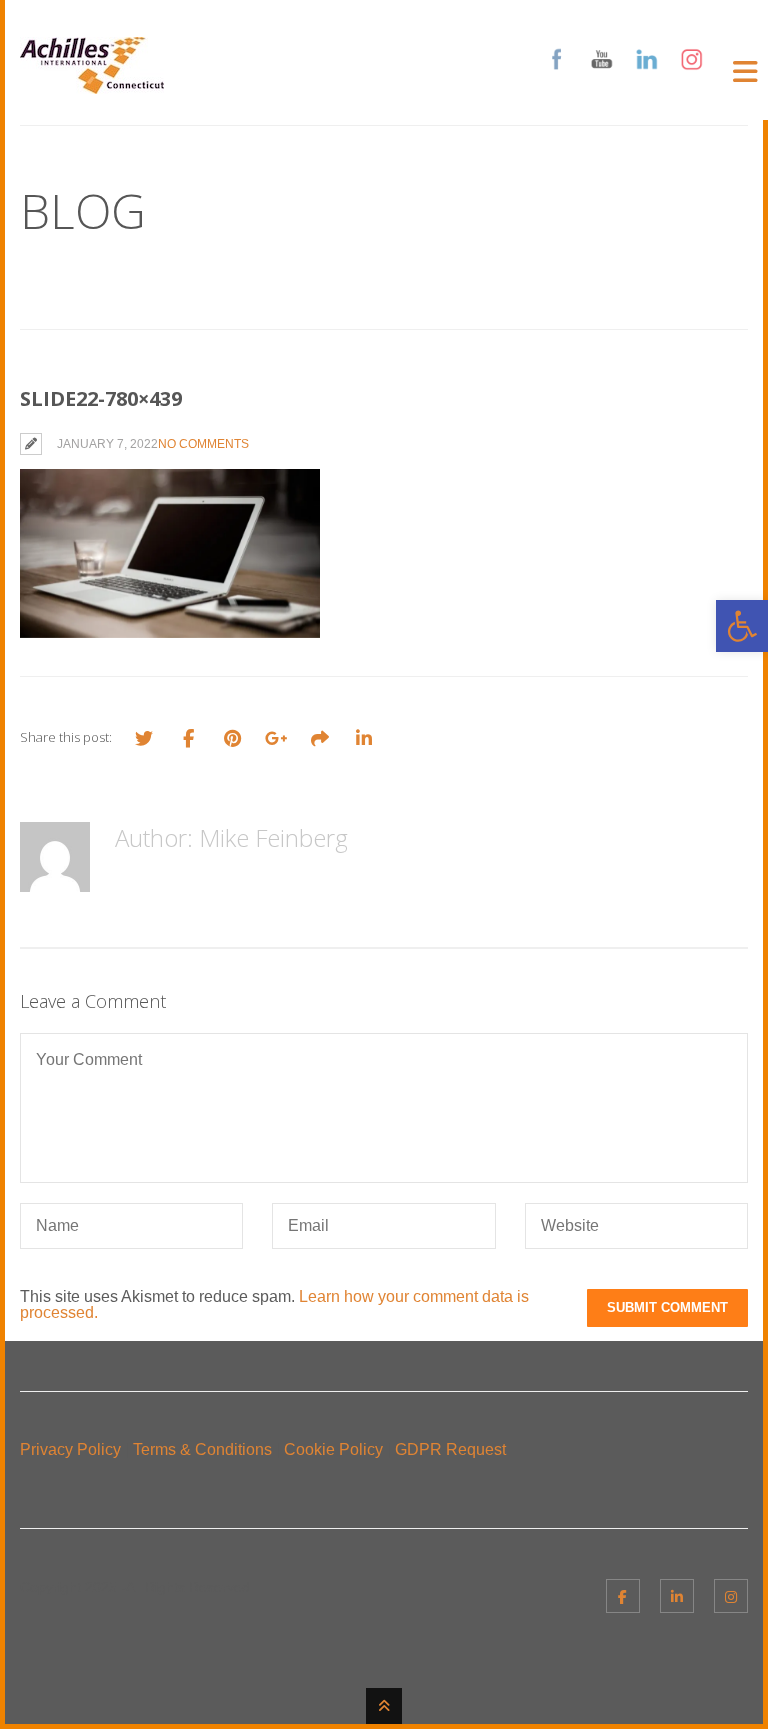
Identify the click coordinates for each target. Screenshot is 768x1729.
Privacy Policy (70, 1449)
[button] (742, 626)
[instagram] (731, 1596)
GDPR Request (450, 1449)
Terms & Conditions (202, 1449)
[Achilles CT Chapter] (92, 81)
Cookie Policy (333, 1449)
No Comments (203, 444)
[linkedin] (677, 1596)
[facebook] (623, 1596)
